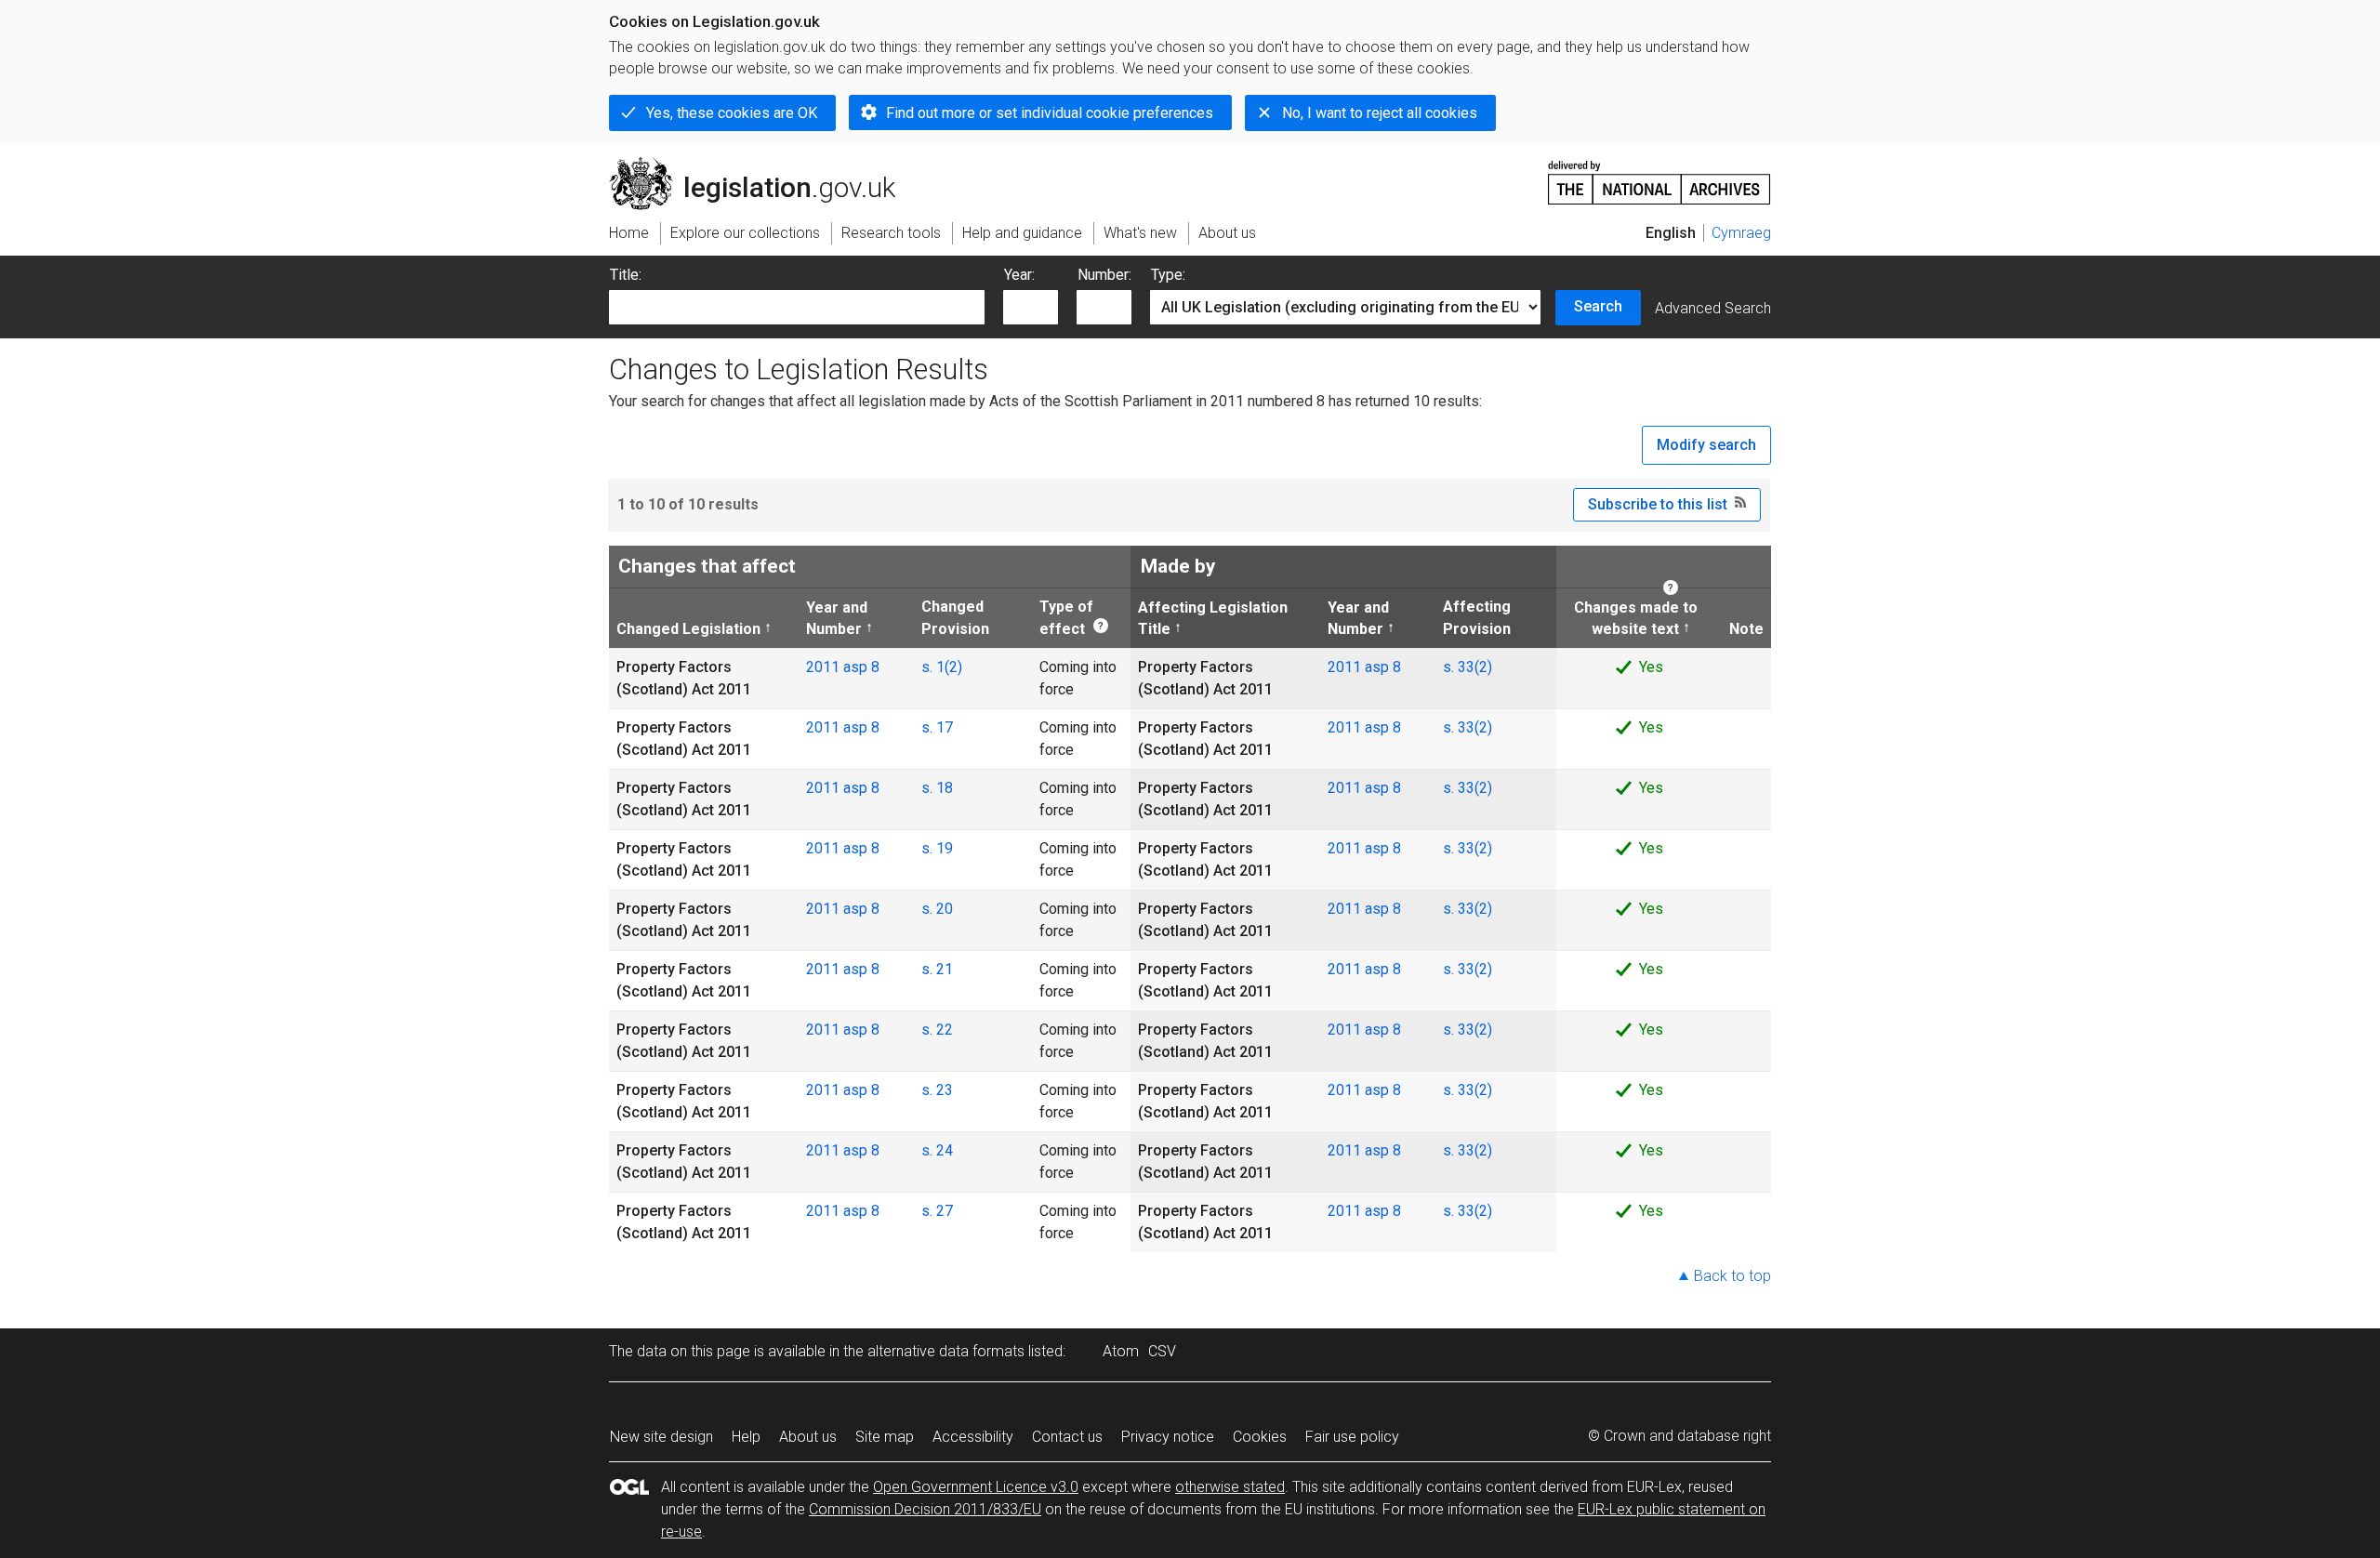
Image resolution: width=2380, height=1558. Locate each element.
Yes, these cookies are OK (732, 113)
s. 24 (937, 1150)
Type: (1168, 275)
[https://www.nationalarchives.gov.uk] (1659, 175)
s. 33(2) (1468, 667)
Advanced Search (1713, 308)
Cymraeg (1741, 233)
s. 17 (937, 727)
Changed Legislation (688, 628)
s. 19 (937, 848)
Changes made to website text (1630, 617)
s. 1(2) (942, 667)
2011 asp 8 (843, 667)
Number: (1104, 275)
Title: (626, 275)
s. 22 (937, 1030)
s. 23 (937, 1090)
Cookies (1260, 1437)
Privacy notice (1168, 1437)
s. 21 (937, 969)
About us (808, 1437)
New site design (661, 1437)
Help (746, 1437)
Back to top (1732, 1276)
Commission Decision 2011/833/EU (925, 1509)
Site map (885, 1437)
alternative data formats (946, 1351)
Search (1598, 306)
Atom (1121, 1351)
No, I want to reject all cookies (1380, 113)
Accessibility (973, 1437)
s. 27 (937, 1211)
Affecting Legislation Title (1213, 617)
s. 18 (937, 788)
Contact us (1067, 1437)
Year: (1019, 275)
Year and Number (837, 617)
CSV (1162, 1351)
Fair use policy (1352, 1437)
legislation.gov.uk (763, 165)
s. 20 (937, 909)
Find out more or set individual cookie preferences (1050, 113)
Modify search (1706, 445)
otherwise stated (1230, 1487)
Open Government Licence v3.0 (976, 1487)
